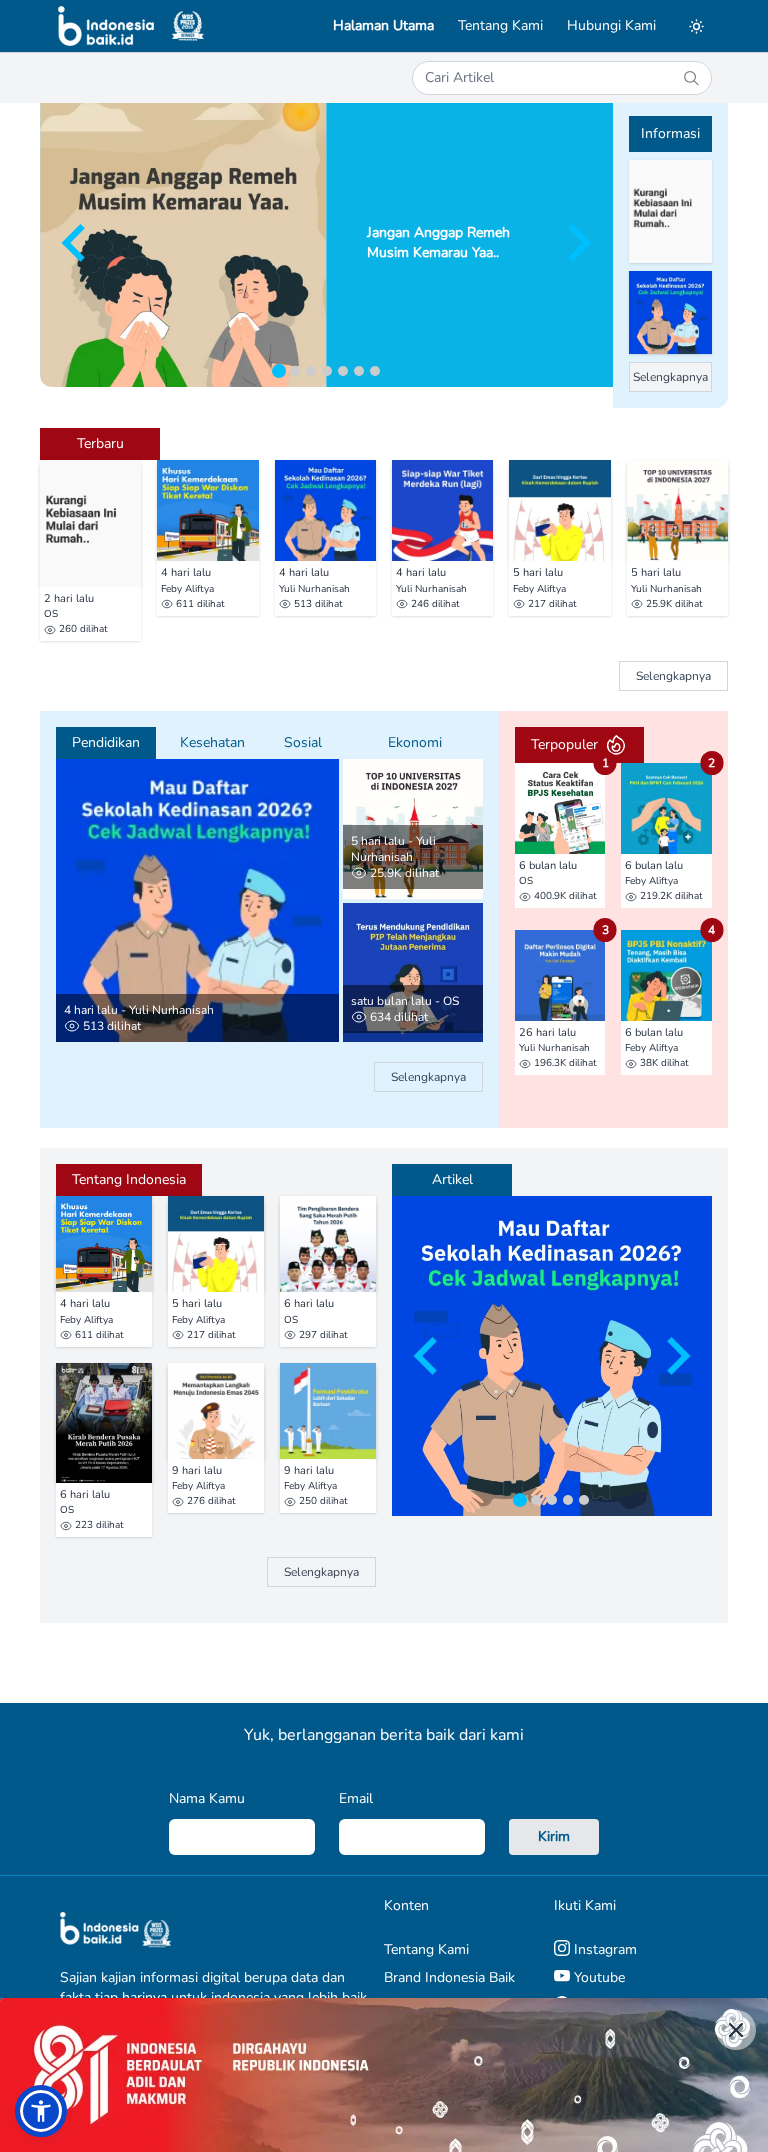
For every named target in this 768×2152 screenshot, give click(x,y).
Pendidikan (106, 742)
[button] (41, 2111)
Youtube (597, 1977)
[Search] (691, 78)
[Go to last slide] (76, 243)
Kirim (554, 1836)
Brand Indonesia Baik (449, 1977)
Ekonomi (415, 742)
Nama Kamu (207, 1798)
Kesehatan (212, 742)
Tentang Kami (500, 25)
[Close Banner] (736, 2030)
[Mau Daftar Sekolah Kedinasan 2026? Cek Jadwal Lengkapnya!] (670, 312)
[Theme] (696, 26)
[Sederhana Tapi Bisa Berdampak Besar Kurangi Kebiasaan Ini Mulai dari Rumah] (670, 211)
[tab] (279, 371)
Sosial (303, 742)
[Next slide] (577, 243)
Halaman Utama (383, 25)
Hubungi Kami (611, 25)
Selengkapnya (670, 377)
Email (356, 1798)
